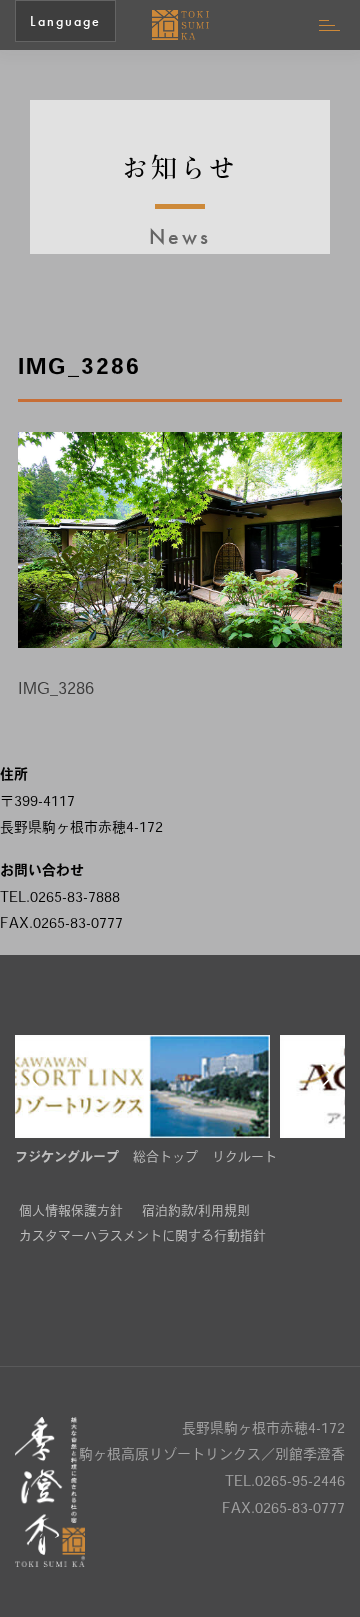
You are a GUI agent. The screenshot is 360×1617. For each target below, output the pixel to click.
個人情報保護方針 (71, 1211)
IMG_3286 (56, 690)
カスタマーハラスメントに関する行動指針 (142, 1236)
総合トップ (165, 1157)
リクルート (244, 1157)
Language (65, 21)
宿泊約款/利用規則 (196, 1211)
